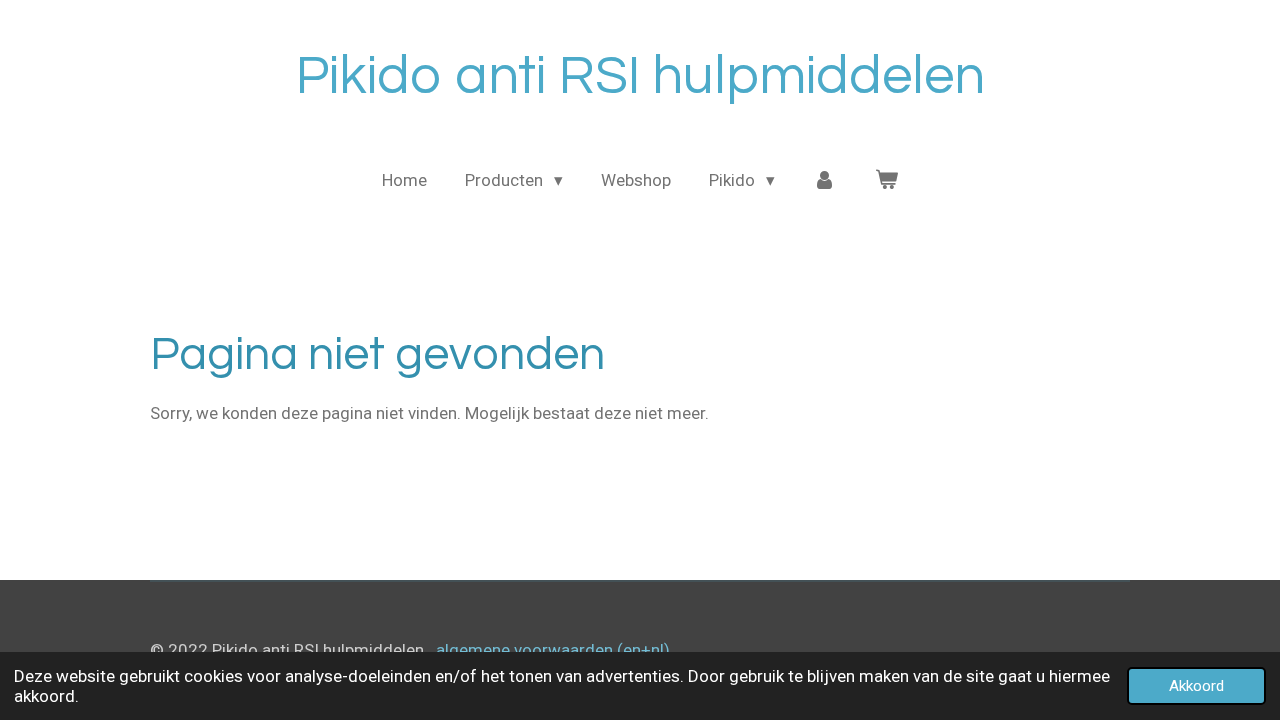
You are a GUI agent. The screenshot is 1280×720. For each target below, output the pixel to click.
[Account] (825, 181)
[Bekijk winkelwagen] (886, 181)
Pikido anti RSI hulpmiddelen (640, 76)
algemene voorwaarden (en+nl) (553, 650)
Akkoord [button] (1196, 686)
